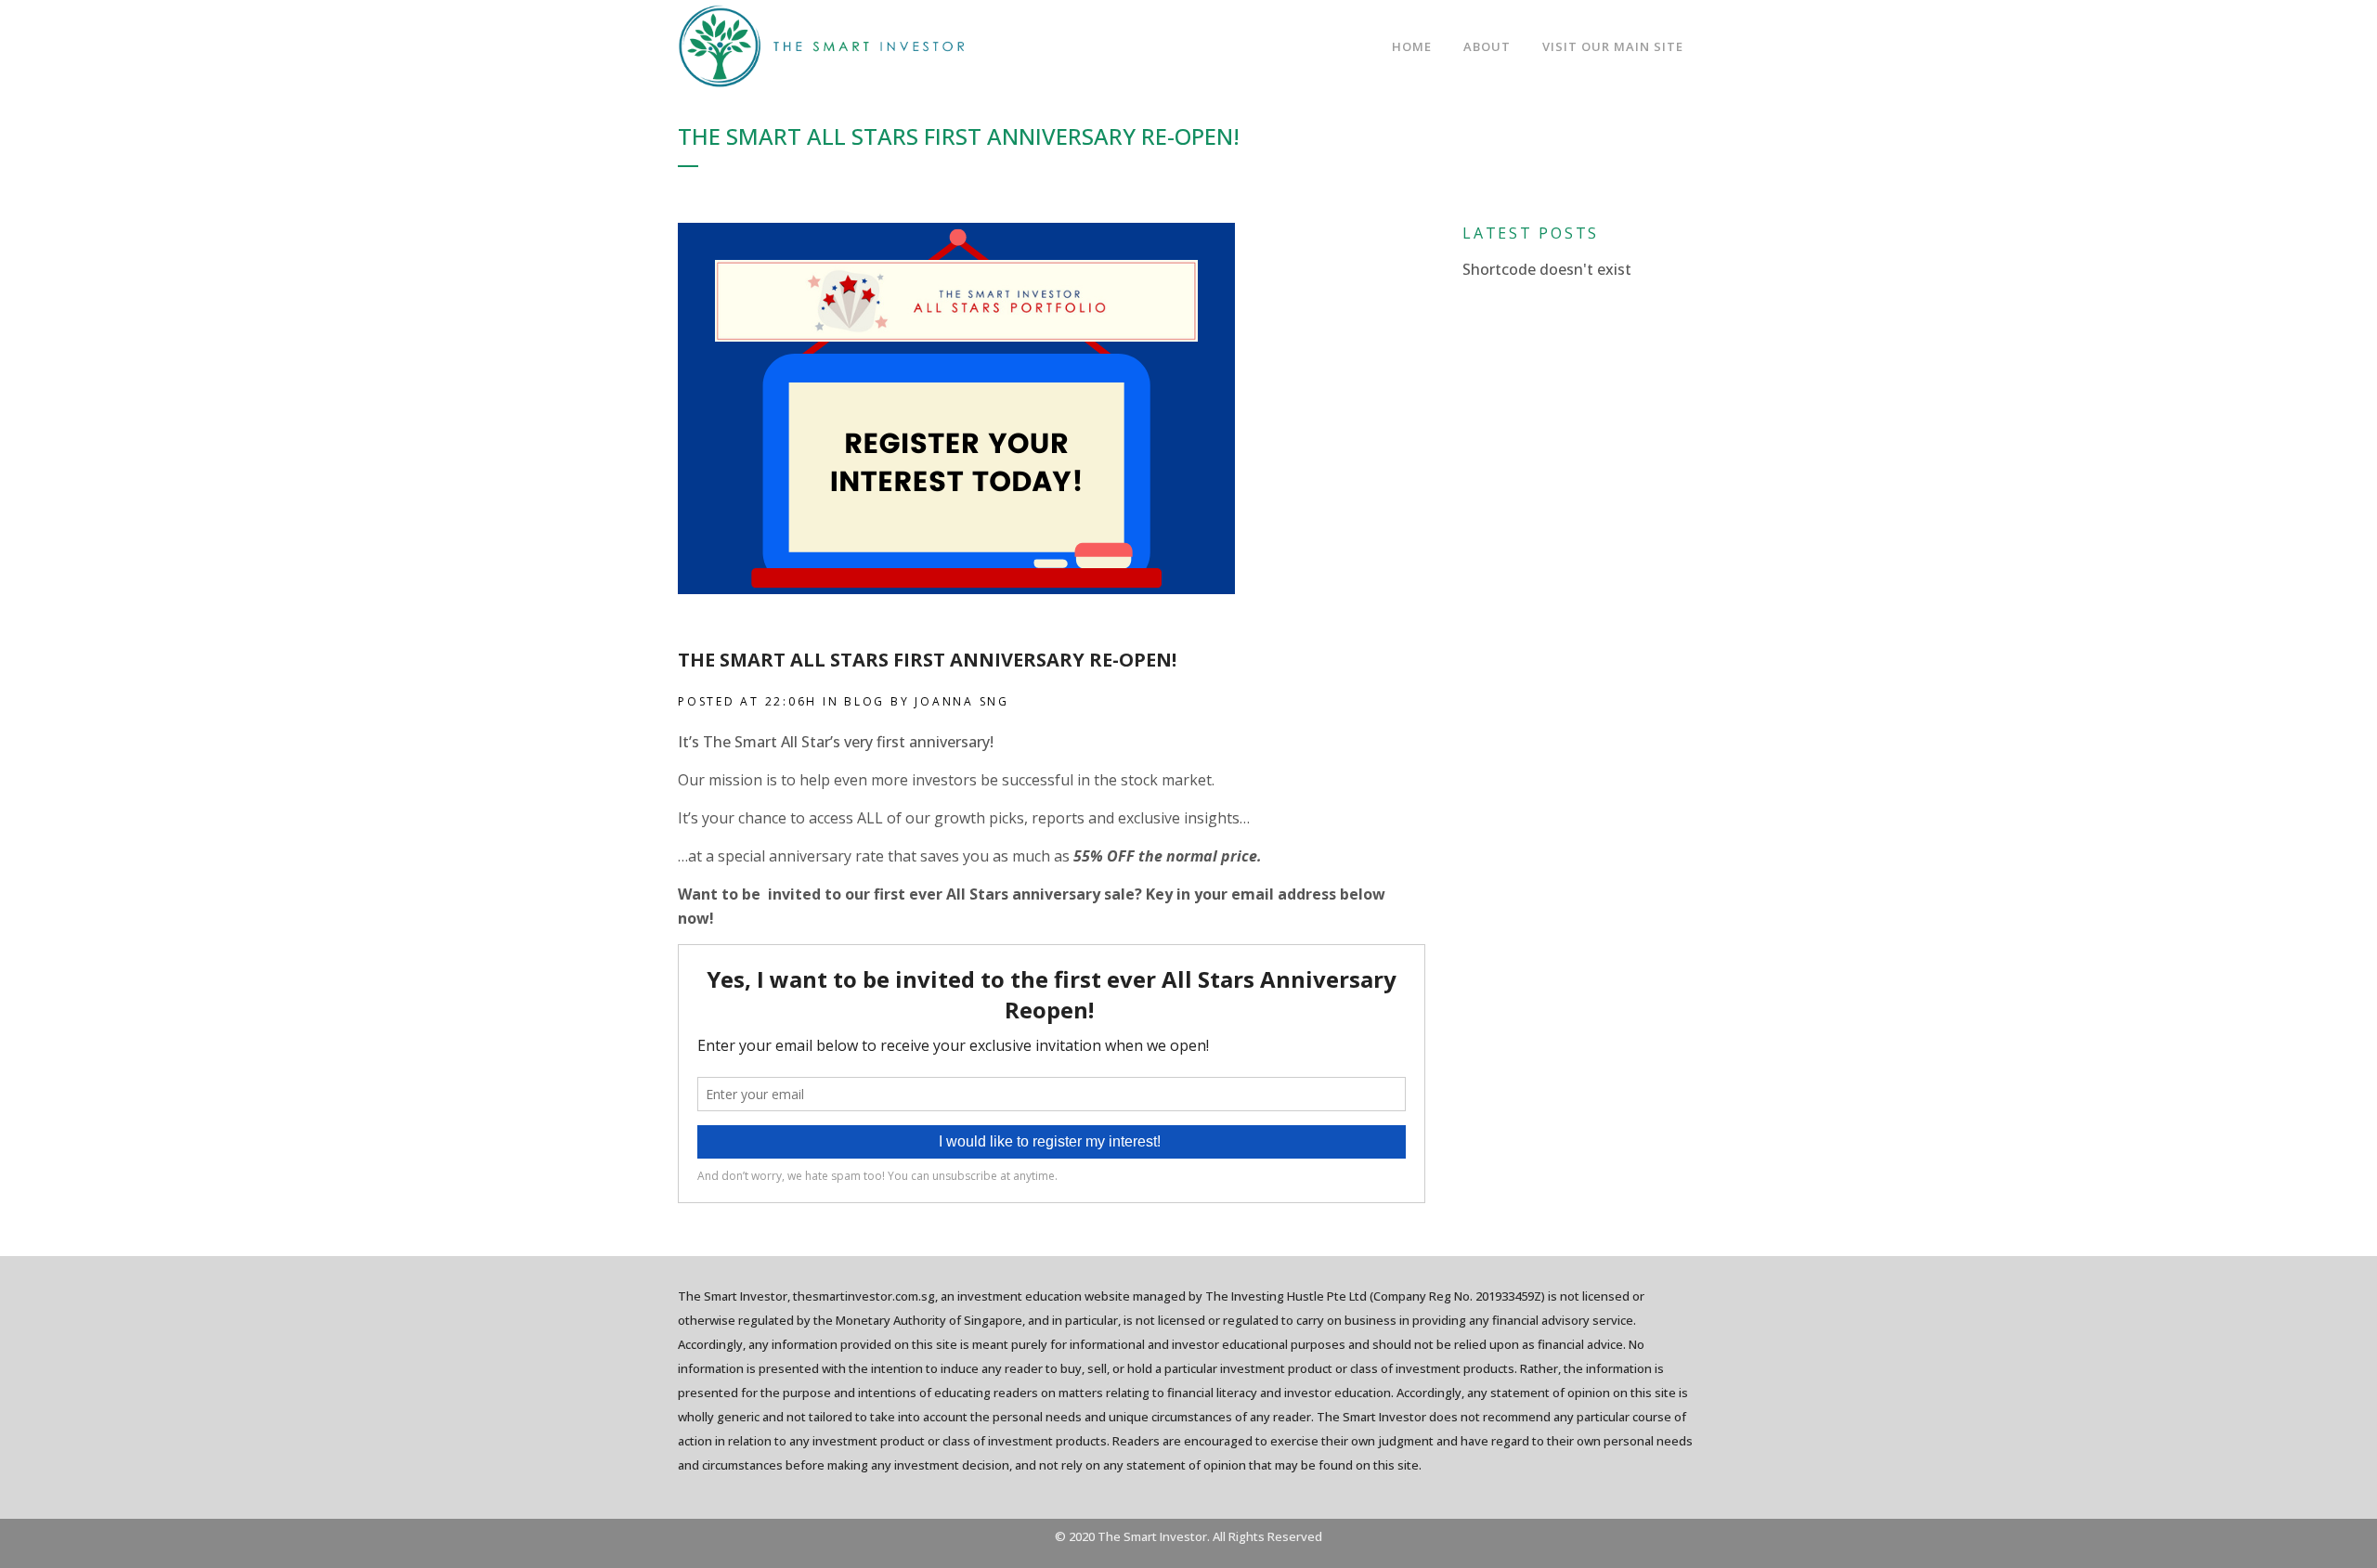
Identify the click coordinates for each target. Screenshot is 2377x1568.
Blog (864, 701)
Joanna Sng (962, 701)
